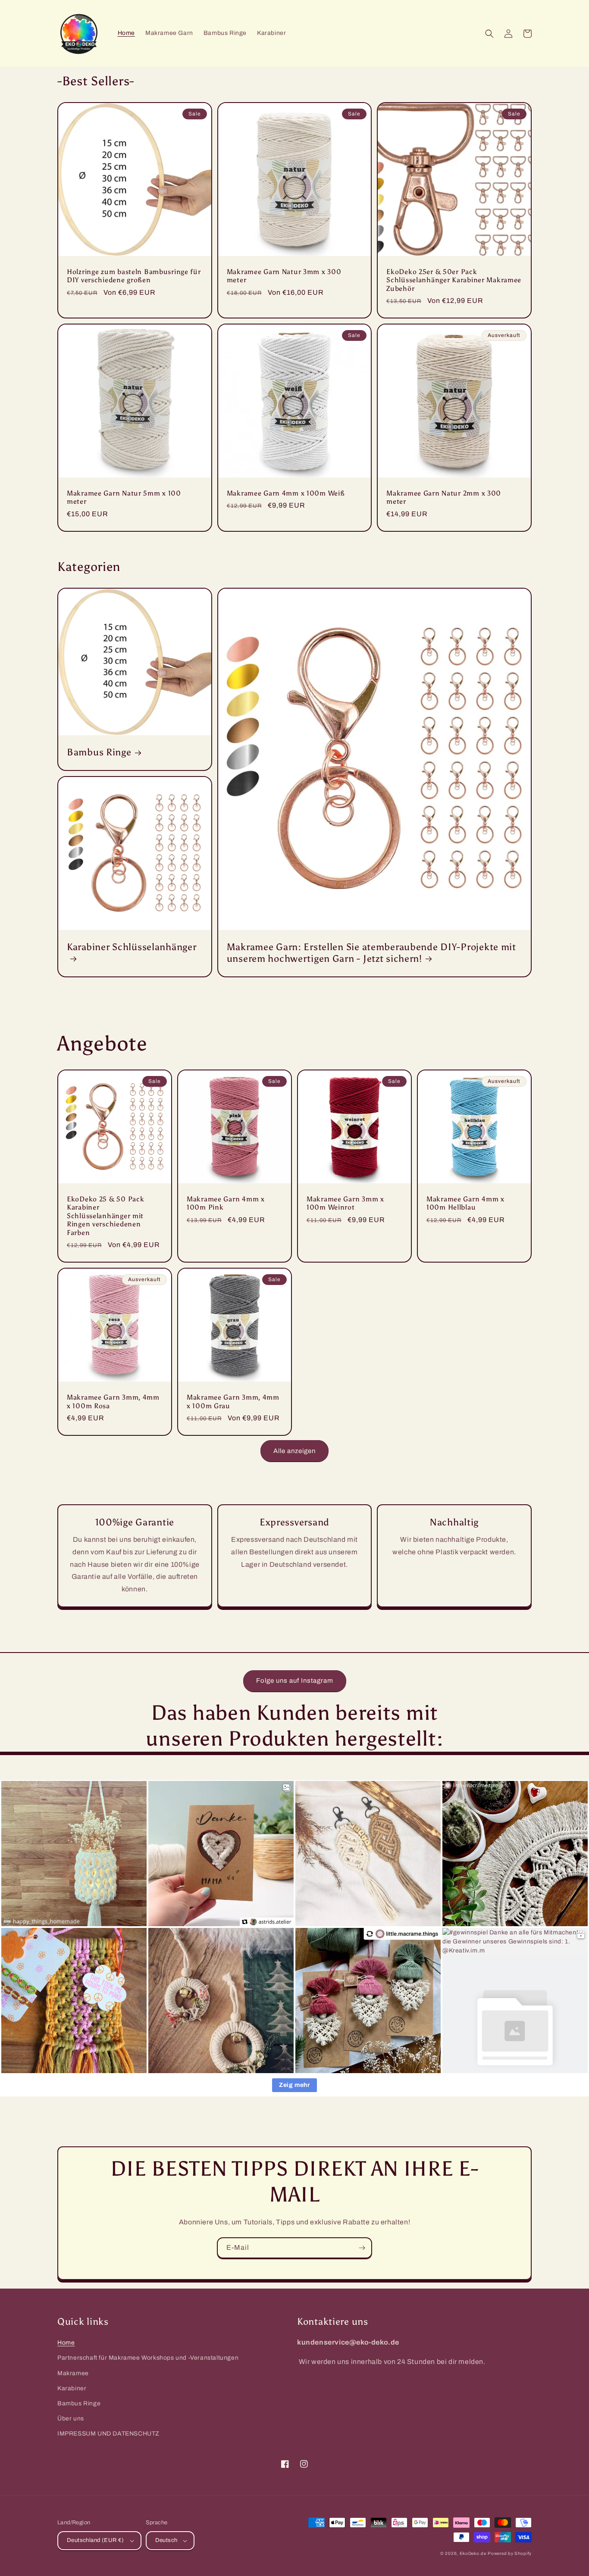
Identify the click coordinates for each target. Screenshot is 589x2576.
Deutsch (166, 2540)
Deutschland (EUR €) (96, 2540)
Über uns (71, 2419)
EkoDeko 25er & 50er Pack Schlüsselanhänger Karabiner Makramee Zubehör (454, 280)
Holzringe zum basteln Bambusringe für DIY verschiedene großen (134, 276)
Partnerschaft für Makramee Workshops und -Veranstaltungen (148, 2358)
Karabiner (72, 2388)
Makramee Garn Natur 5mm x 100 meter (124, 497)
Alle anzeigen (294, 1451)
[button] (489, 34)
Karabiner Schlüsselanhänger (132, 947)
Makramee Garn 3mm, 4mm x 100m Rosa (113, 1401)
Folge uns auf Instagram (295, 1681)
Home (66, 2343)
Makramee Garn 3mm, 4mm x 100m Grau (233, 1401)
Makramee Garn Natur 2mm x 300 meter (444, 497)
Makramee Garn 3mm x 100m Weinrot (345, 1203)
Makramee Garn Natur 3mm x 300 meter (284, 276)
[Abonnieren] (362, 2248)
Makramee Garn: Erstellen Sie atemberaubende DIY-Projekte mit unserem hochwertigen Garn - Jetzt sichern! (371, 953)
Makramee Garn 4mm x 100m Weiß (286, 493)
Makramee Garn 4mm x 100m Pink (226, 1203)
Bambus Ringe (99, 752)
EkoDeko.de (473, 2553)
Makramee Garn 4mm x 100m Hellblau (465, 1203)
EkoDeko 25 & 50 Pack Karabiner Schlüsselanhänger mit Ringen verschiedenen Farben (105, 1216)
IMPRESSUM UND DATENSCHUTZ (108, 2434)
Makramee (73, 2373)
